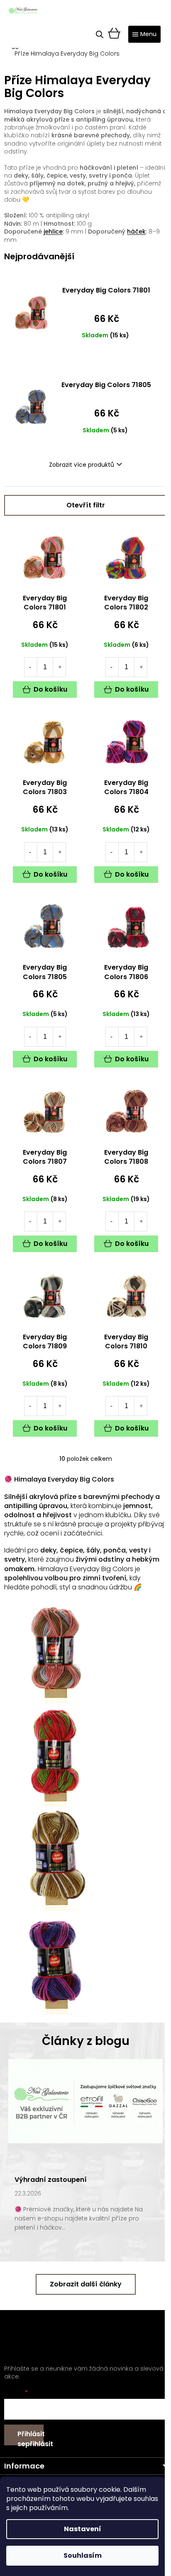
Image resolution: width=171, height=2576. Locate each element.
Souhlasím (83, 2555)
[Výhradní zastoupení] (85, 2101)
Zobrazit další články (86, 2284)
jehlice (53, 232)
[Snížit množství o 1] (30, 667)
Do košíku (50, 689)
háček (136, 232)
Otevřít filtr (86, 505)
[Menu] (144, 34)
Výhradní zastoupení (51, 2180)
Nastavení (83, 2529)
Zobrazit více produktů (82, 465)
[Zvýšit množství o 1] (60, 667)
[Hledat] (100, 34)
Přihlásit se (31, 2437)
